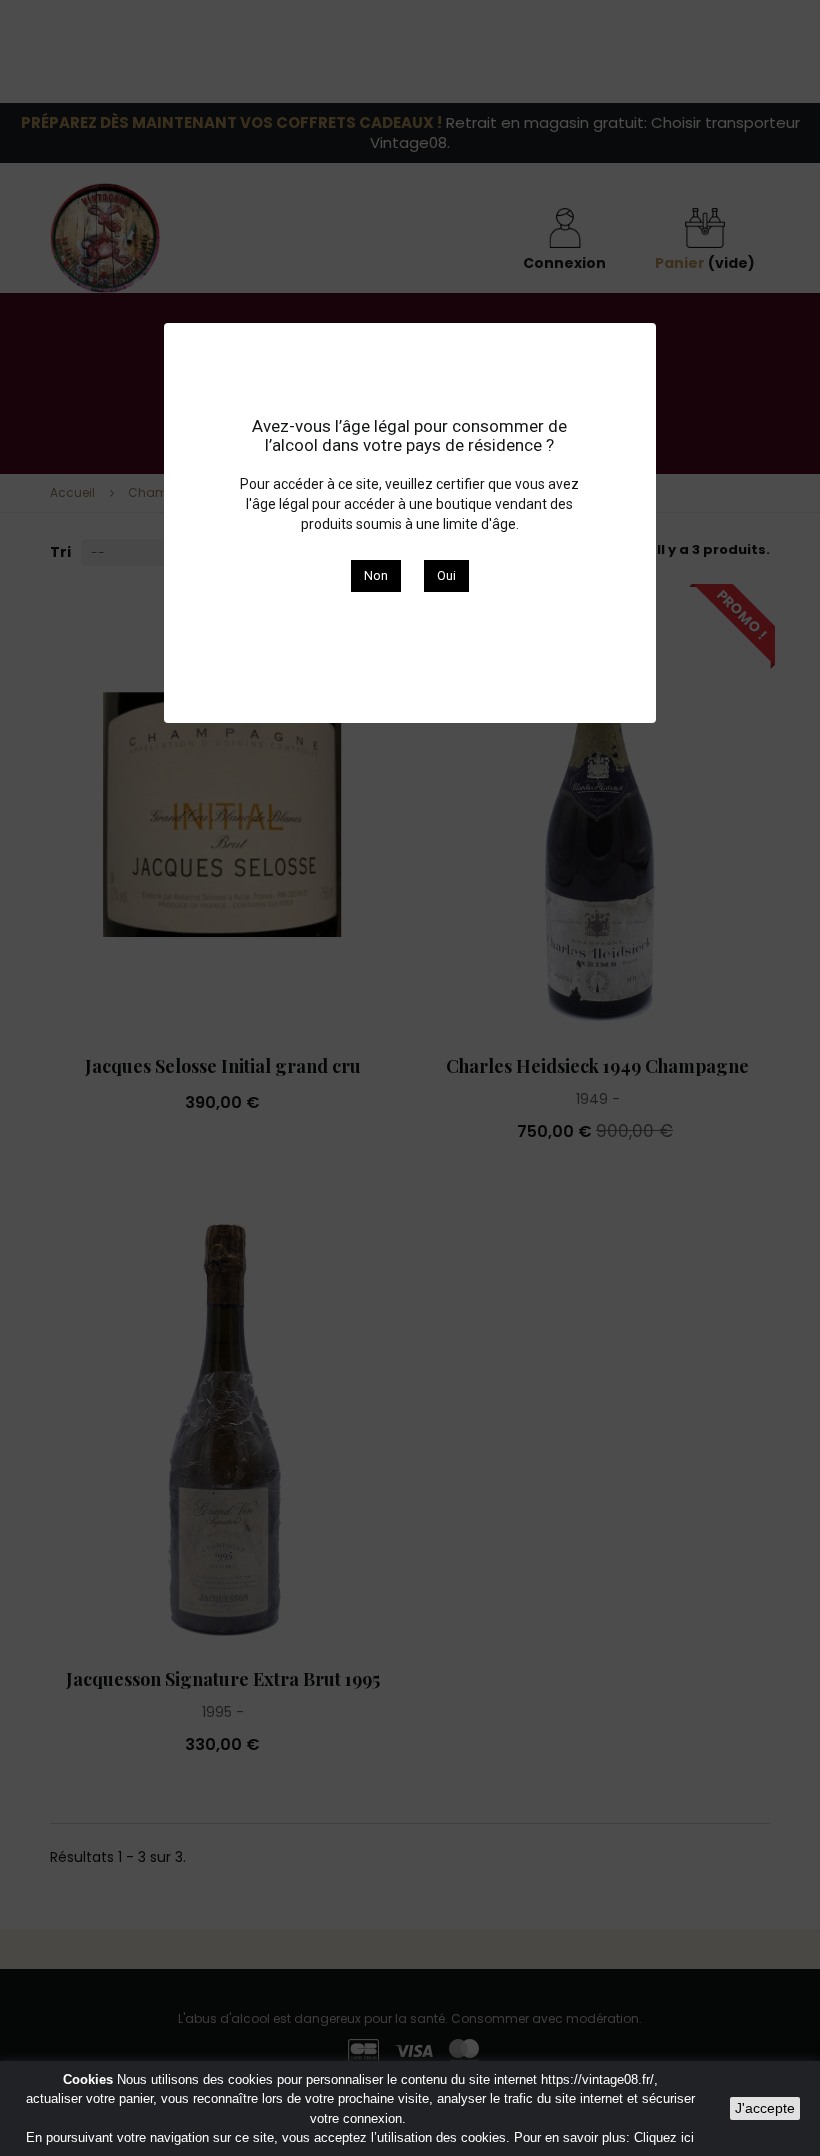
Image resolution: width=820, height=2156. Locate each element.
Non (376, 575)
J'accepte (765, 2108)
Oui (446, 575)
